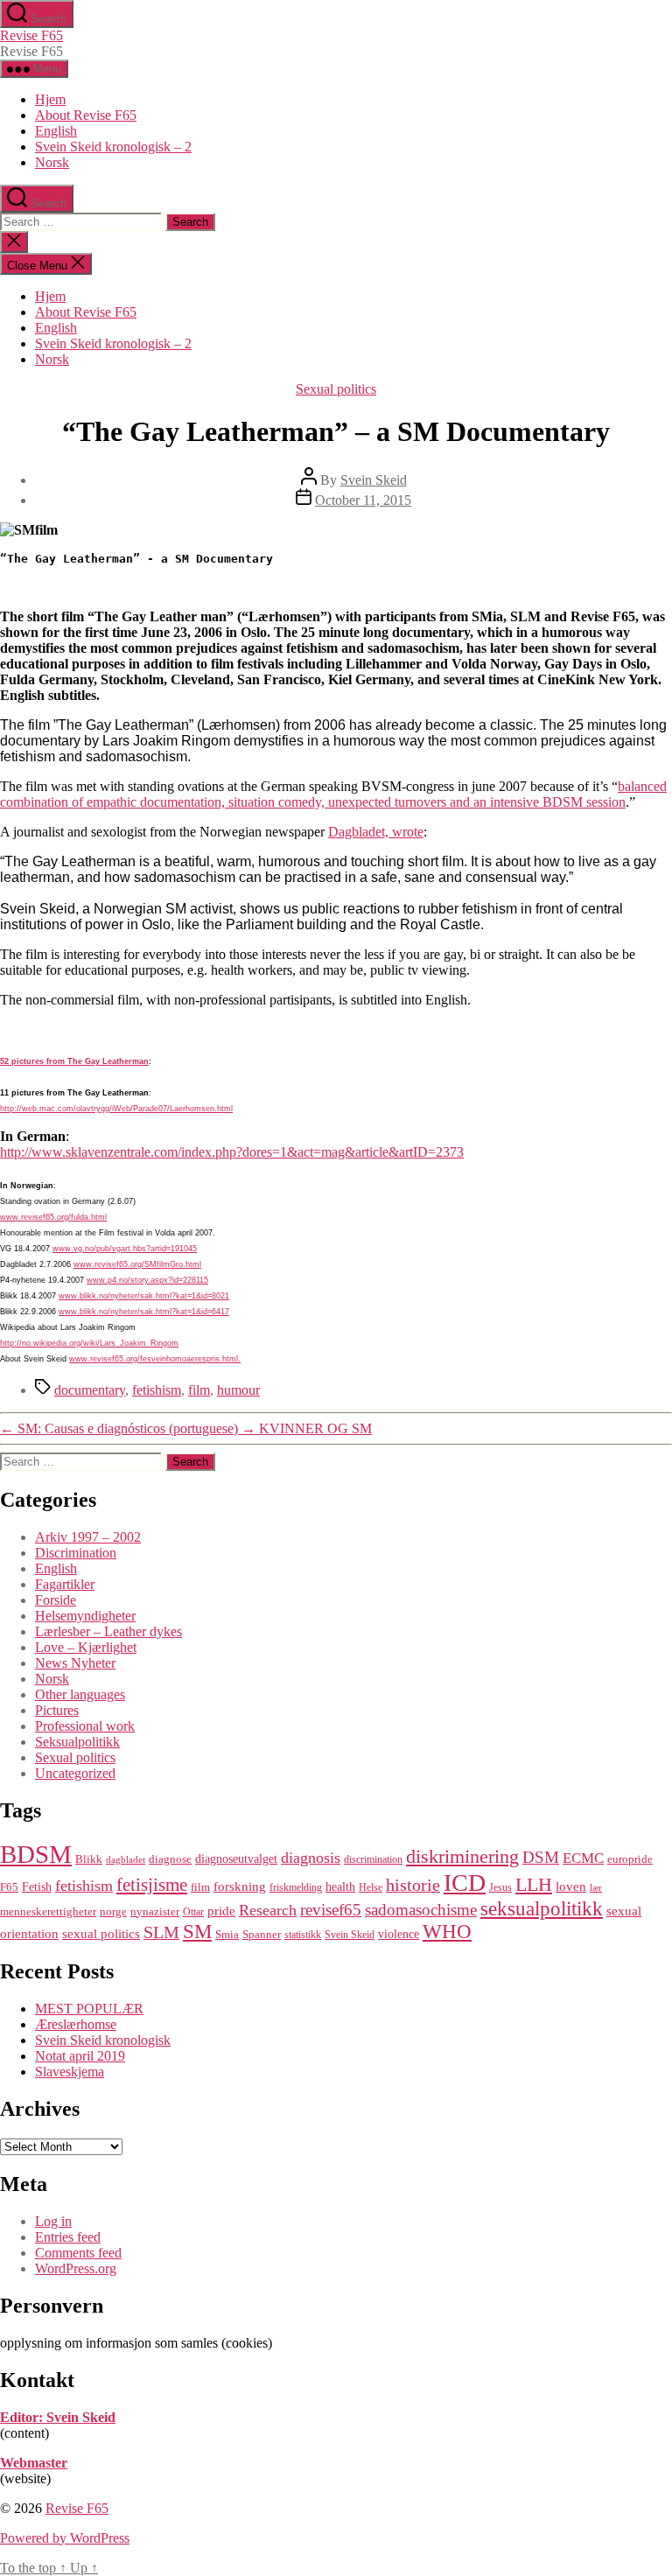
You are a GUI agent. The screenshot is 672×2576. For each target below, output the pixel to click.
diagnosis (311, 1858)
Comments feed (78, 2253)
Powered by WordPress (65, 2538)
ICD (465, 1883)
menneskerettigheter (48, 1911)
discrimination (373, 1859)
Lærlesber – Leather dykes (108, 1631)
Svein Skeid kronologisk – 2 (113, 147)
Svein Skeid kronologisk (103, 2040)
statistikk (303, 1935)
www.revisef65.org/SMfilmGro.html (137, 1264)
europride (630, 1859)
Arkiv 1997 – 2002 (88, 1537)
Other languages (80, 1694)
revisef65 (331, 1910)
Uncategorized (75, 1773)
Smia (227, 1934)
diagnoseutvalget (236, 1858)
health (340, 1886)
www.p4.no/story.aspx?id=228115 (147, 1280)
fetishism (157, 1390)
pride (221, 1911)
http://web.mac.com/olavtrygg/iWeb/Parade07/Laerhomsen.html (116, 1109)
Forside (56, 1600)
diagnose (170, 1859)
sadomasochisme (421, 1910)
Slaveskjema (70, 2072)
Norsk (52, 162)
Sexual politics (336, 389)
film (199, 1390)
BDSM (36, 1854)
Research (268, 1910)
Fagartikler (65, 1584)
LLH (534, 1884)
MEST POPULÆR (89, 2009)
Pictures (57, 1710)
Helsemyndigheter (85, 1616)
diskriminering (462, 1856)
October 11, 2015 (363, 500)
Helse (371, 1887)
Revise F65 (31, 35)
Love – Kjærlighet (86, 1647)
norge (113, 1911)
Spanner (262, 1934)
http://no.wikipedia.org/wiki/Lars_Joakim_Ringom (89, 1343)
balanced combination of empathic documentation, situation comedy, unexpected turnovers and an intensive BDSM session (333, 794)
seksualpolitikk (542, 1908)
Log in (53, 2221)
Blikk (89, 1859)
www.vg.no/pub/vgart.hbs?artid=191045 (125, 1249)
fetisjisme (152, 1885)
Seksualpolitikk (77, 1742)
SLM (161, 1932)
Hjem (50, 99)
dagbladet (126, 1860)
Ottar (193, 1912)
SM (197, 1932)
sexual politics (101, 1933)
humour (238, 1390)
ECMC (583, 1858)
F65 (9, 1887)
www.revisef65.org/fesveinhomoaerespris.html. (155, 1359)
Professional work (85, 1726)
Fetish (37, 1886)
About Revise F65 (86, 115)
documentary (90, 1390)
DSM (541, 1857)
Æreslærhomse (76, 2024)
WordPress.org (76, 2268)
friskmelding (296, 1887)
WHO (447, 1932)
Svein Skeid (374, 480)
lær (596, 1888)
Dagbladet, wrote (376, 832)
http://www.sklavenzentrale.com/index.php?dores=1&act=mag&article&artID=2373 (232, 1152)
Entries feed (68, 2237)
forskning (240, 1886)
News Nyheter (75, 1663)
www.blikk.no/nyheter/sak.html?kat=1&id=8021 (144, 1296)
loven (571, 1886)
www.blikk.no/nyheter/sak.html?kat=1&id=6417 (144, 1312)
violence (399, 1934)
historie (413, 1885)
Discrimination (76, 1553)
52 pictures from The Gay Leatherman (74, 1061)
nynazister (155, 1911)
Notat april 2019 (80, 2056)
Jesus (500, 1887)
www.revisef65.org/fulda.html (53, 1217)
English (56, 131)
